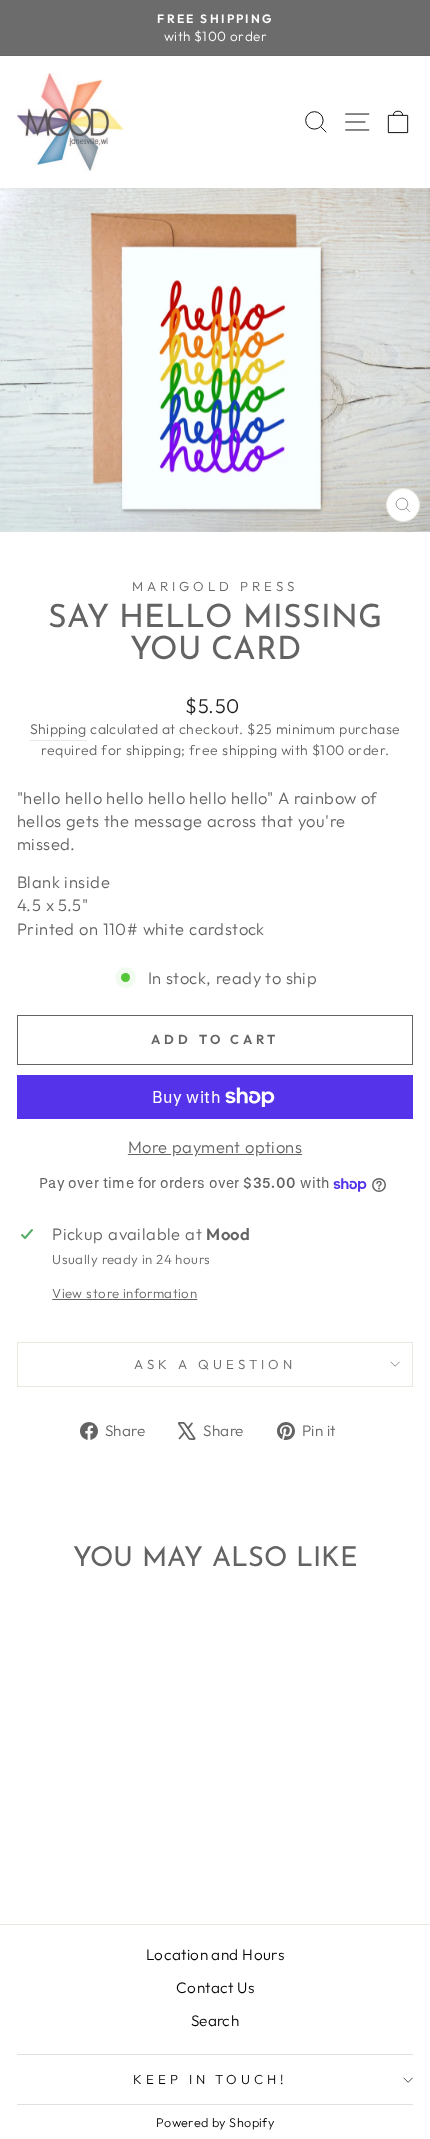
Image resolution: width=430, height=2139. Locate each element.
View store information (124, 1293)
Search (215, 2020)
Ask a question (215, 1364)
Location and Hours (215, 1954)
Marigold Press (215, 586)
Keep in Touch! (210, 2079)
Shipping (58, 729)
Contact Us (215, 1987)
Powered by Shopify (215, 2122)
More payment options (215, 1146)
